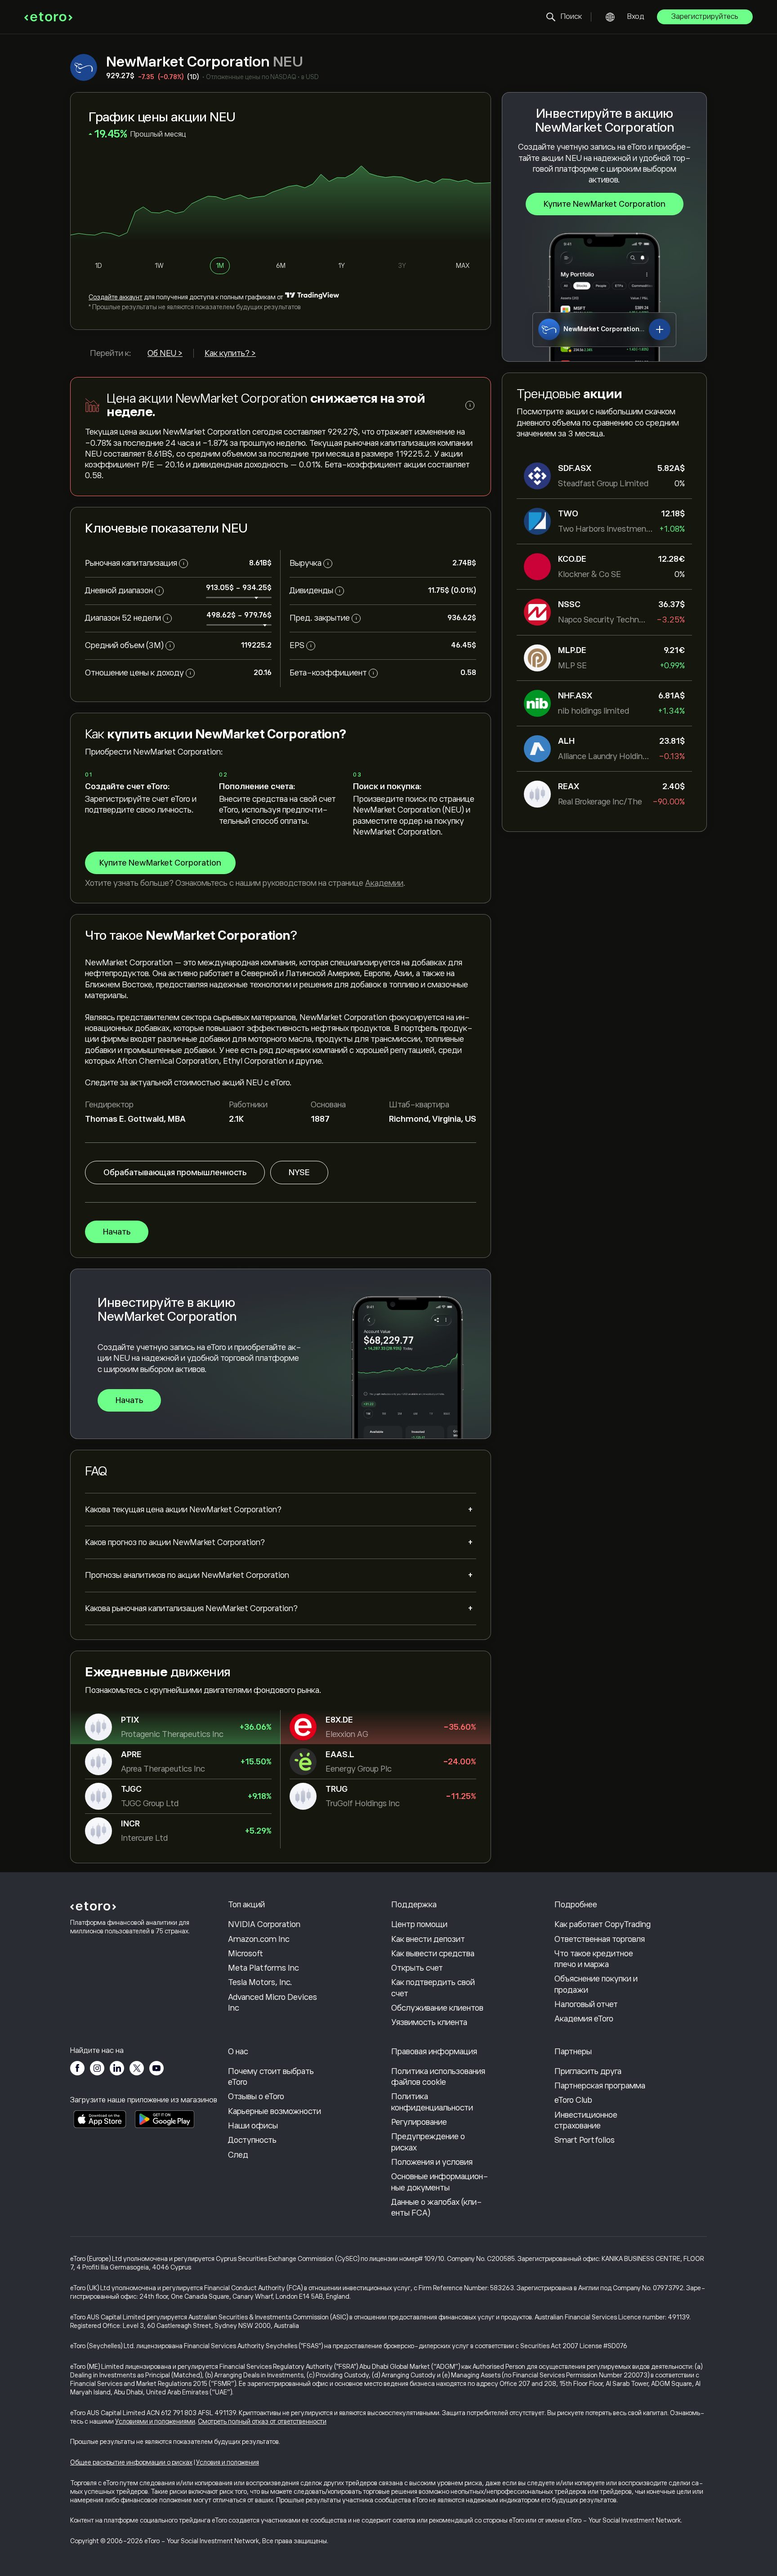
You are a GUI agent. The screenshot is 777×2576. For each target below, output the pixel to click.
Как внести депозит (428, 1939)
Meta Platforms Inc (263, 1968)
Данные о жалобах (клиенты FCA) (437, 2207)
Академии (384, 883)
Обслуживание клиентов (437, 2008)
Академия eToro (584, 2019)
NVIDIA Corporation (264, 1924)
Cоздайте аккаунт (116, 297)
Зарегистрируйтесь (705, 17)
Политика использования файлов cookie (438, 2077)
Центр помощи (419, 1924)
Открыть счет (417, 1968)
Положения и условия (432, 2162)
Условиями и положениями (155, 2421)
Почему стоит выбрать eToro (271, 2077)
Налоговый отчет (586, 2004)
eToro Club (573, 2100)
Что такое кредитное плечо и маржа (594, 1959)
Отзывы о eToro (256, 2096)
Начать (117, 1232)
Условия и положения (228, 2462)
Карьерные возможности (275, 2111)
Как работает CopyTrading (603, 1924)
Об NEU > (165, 353)
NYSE (299, 1173)
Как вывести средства (433, 1954)
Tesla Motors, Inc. (260, 1982)
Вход (636, 17)
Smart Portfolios (585, 2140)
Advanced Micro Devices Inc (272, 2003)
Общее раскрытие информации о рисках (131, 2462)
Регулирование (419, 2122)
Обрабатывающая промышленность (175, 1173)
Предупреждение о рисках (428, 2142)
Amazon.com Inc (259, 1939)
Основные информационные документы (440, 2182)
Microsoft (246, 1954)
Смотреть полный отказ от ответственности (262, 2421)
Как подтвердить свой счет (433, 1988)
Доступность (252, 2140)
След (238, 2155)
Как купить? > (230, 353)
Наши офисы (253, 2126)
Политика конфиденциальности (432, 2102)
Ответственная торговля (600, 1939)
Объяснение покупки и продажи (596, 1984)
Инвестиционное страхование (586, 2120)
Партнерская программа (600, 2086)
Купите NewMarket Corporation (605, 204)
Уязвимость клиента (429, 2022)
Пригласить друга (588, 2071)
